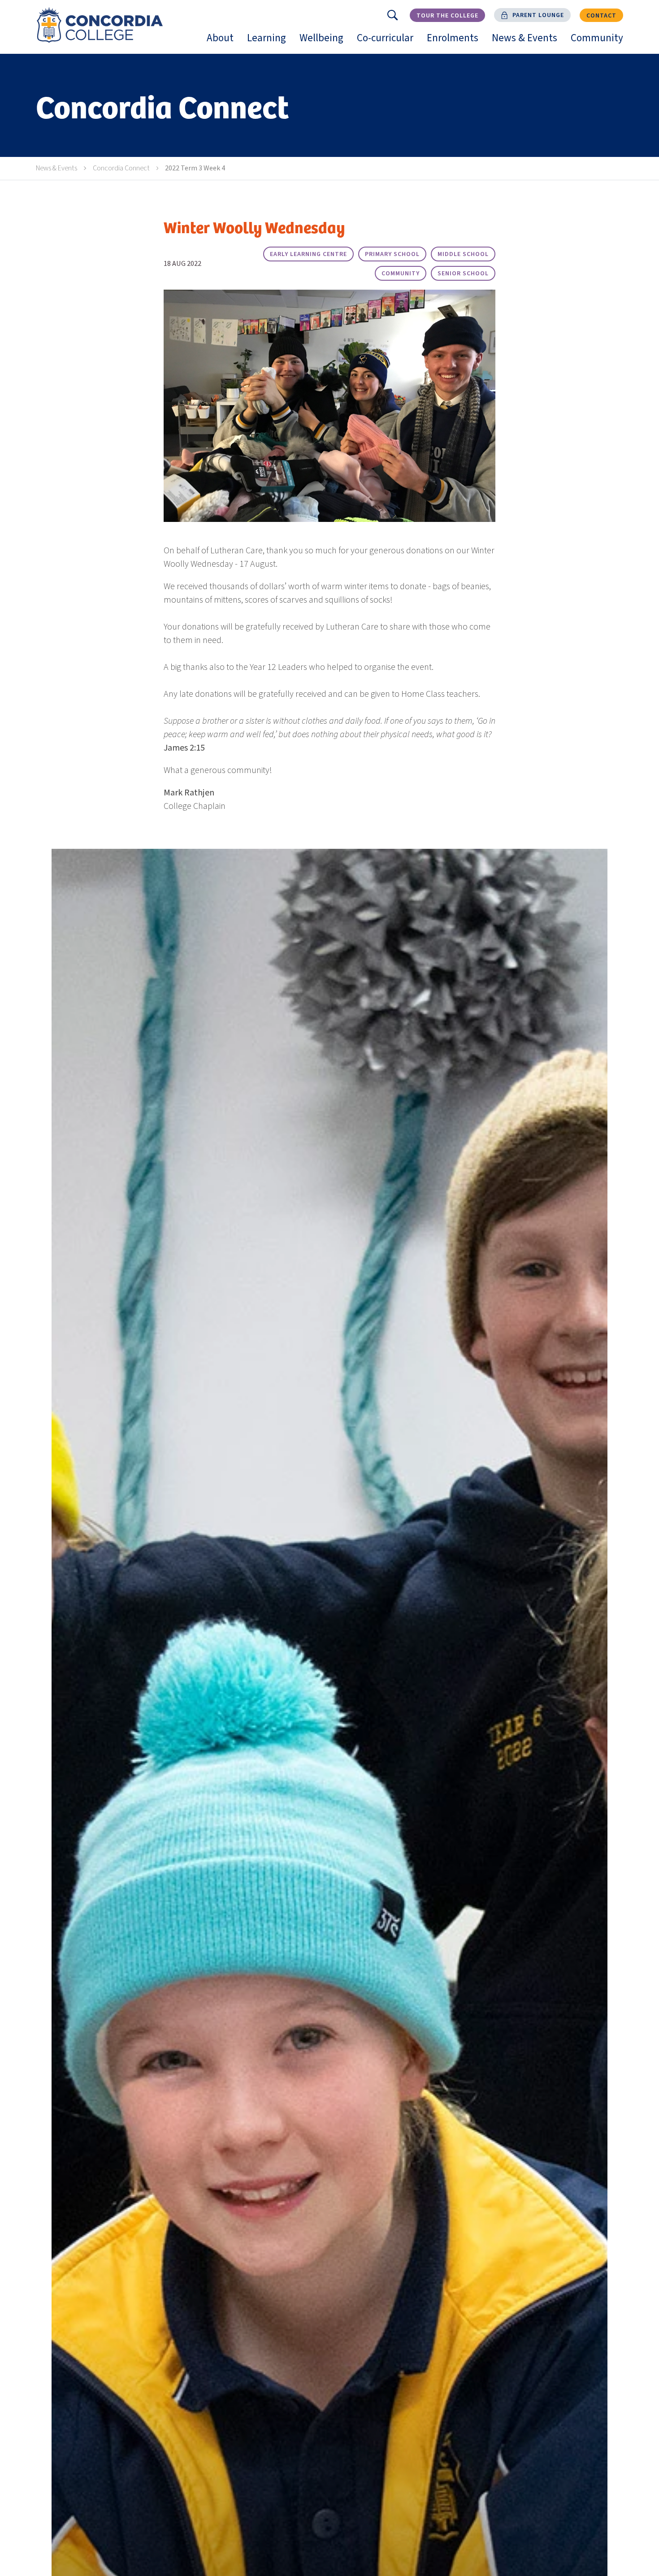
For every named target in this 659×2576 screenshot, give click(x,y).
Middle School (463, 254)
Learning (270, 42)
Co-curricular (388, 42)
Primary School (392, 254)
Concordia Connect (121, 168)
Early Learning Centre (308, 254)
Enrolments (456, 42)
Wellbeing (325, 42)
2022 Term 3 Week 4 (195, 168)
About (223, 42)
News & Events (528, 42)
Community (600, 42)
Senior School (463, 274)
